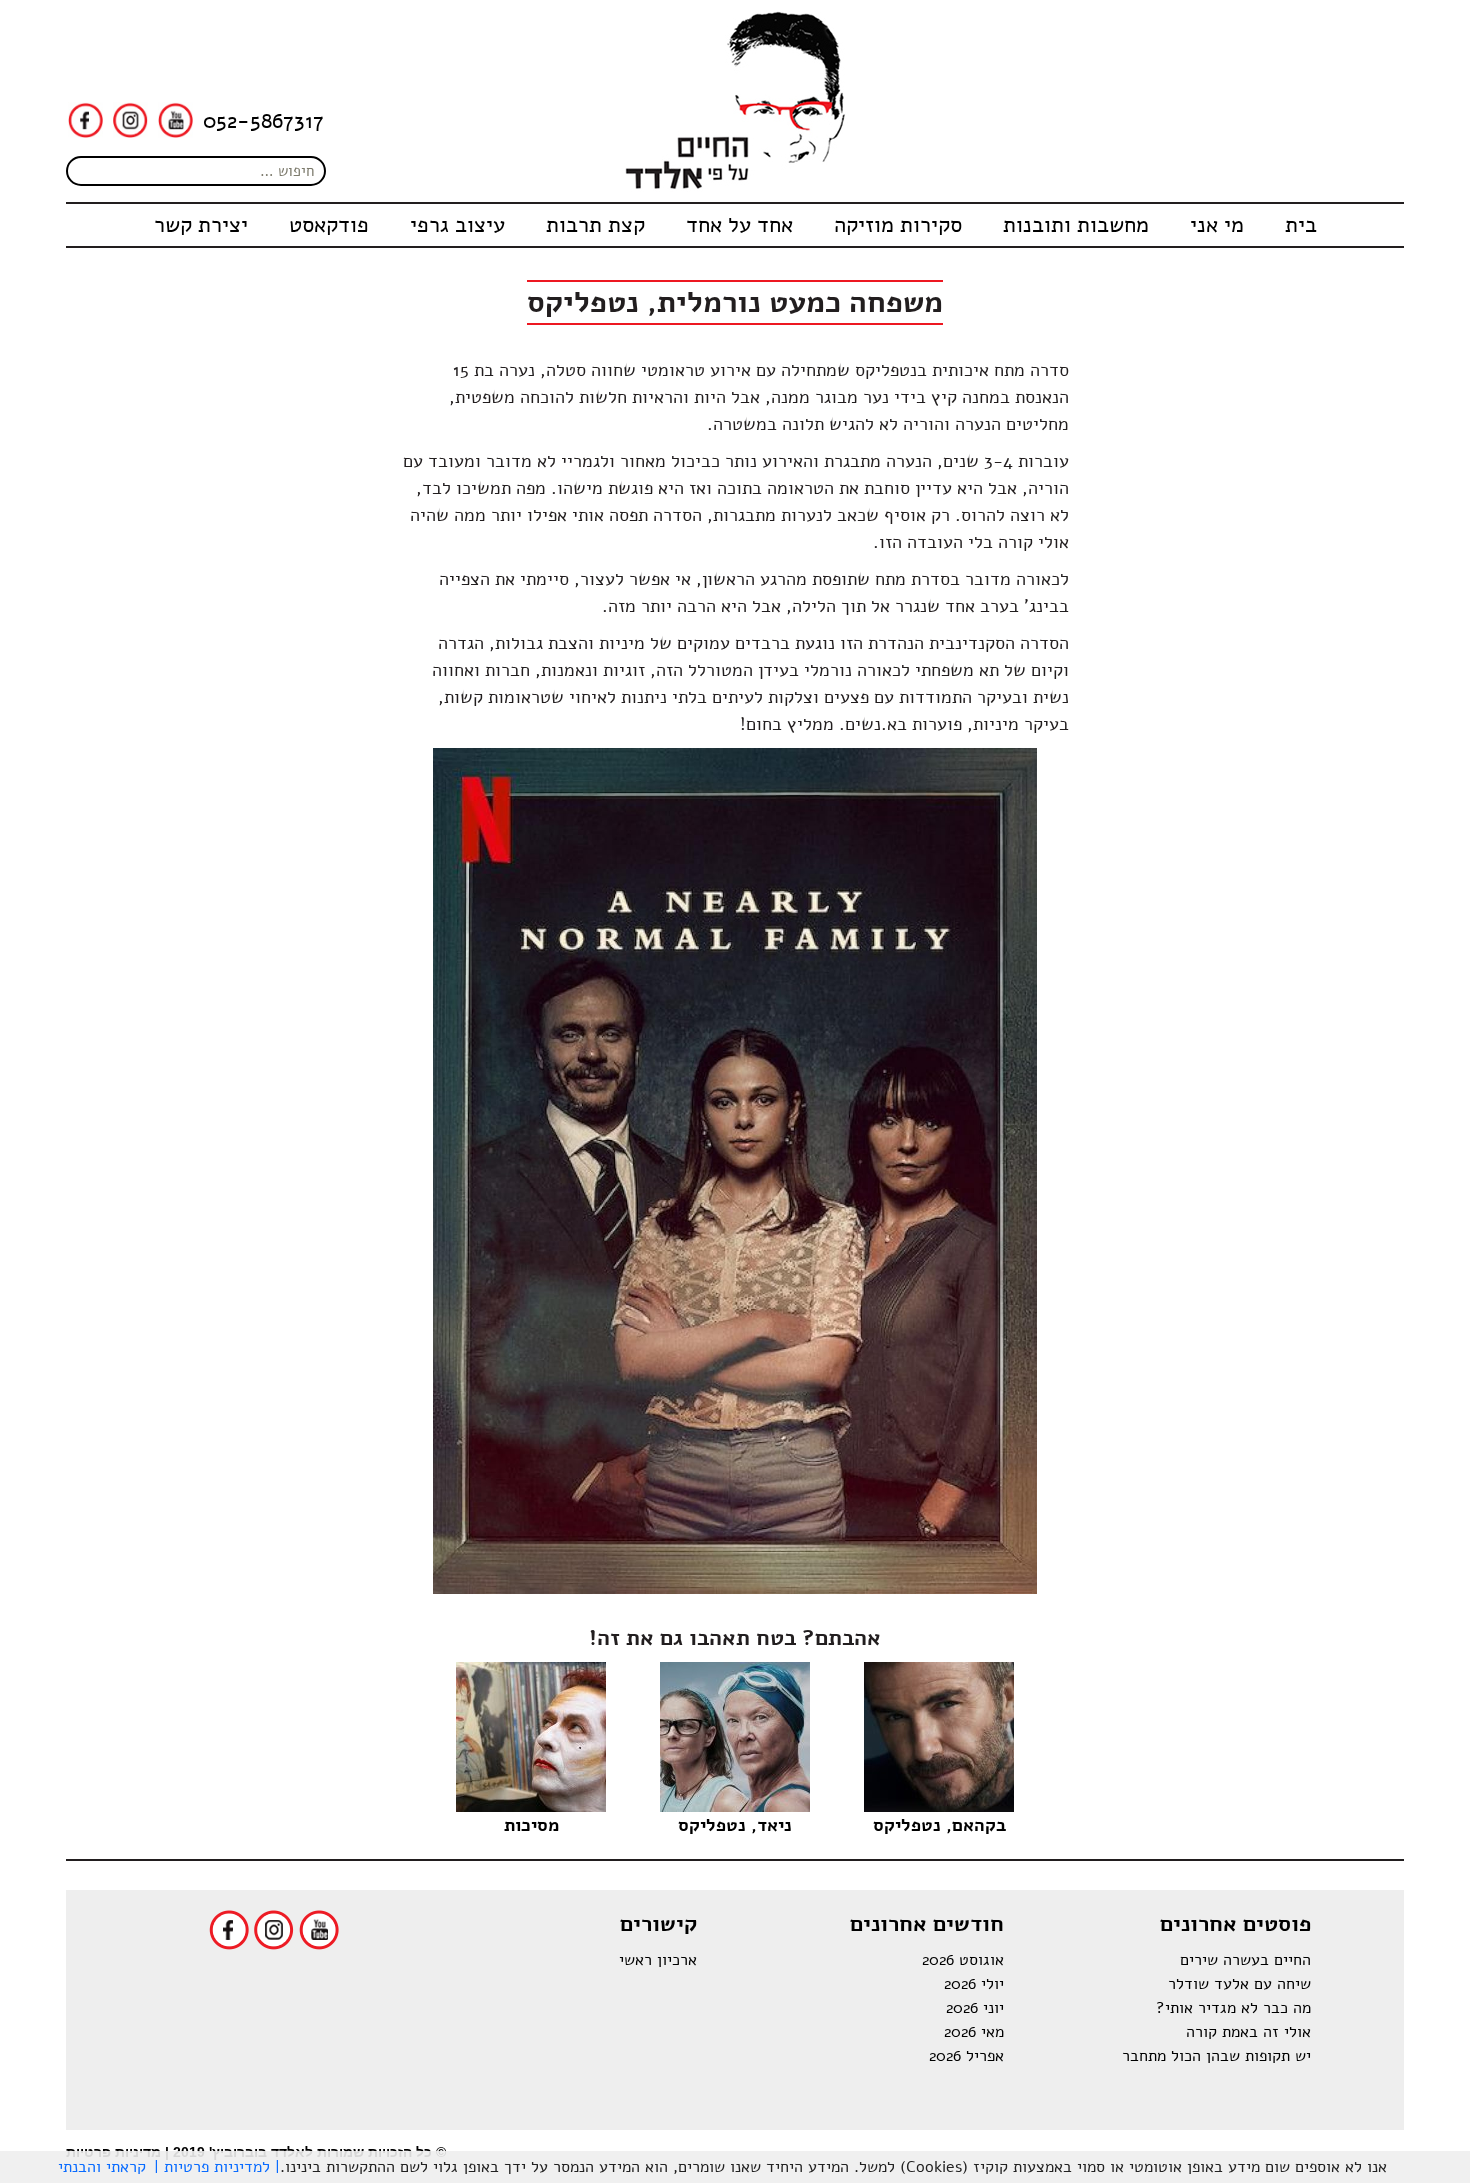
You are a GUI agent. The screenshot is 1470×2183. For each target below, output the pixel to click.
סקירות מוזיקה (898, 225)
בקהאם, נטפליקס (939, 1825)
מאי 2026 (974, 2032)
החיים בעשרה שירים (1245, 1960)
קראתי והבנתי (102, 2167)
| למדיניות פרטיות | (217, 2167)
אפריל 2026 (966, 2056)
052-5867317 (263, 121)
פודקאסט (329, 225)
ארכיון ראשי (658, 1960)
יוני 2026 (975, 2008)
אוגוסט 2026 (963, 1960)
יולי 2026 (974, 1984)
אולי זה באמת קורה (1248, 2032)
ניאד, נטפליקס (735, 1825)
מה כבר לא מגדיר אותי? (1233, 2008)
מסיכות (531, 1825)
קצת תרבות (595, 225)
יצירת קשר (201, 225)
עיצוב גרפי (457, 225)
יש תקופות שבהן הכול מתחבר (1216, 2056)
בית (1301, 225)
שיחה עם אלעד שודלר (1239, 1984)
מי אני (1217, 225)
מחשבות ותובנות (1076, 225)
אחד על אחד (739, 225)
